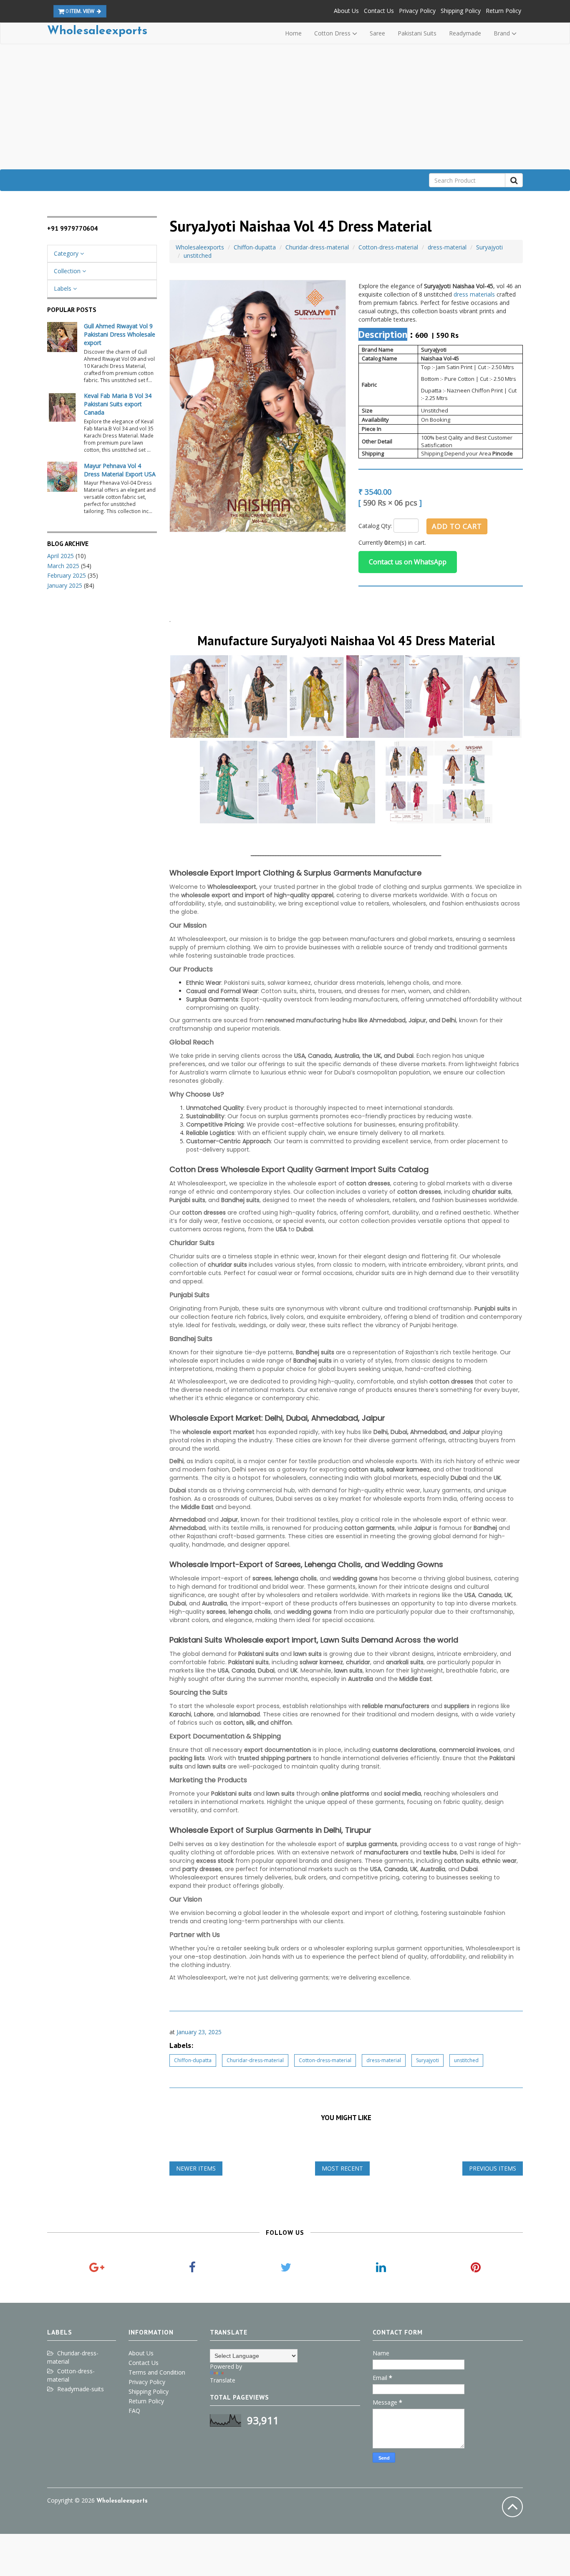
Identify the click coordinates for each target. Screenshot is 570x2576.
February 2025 (67, 575)
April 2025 (61, 556)
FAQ (134, 2411)
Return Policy (503, 11)
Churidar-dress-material (317, 247)
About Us (346, 11)
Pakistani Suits (417, 33)
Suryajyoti (489, 247)
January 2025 (65, 585)
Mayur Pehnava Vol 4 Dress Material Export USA (120, 470)
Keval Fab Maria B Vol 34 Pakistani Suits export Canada (118, 404)
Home (293, 33)
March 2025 (63, 566)
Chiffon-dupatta (255, 247)
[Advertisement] (285, 107)
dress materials (474, 294)
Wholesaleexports (97, 31)
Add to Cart (457, 526)
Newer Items (196, 2168)
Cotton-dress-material (388, 247)
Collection (68, 271)
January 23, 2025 (199, 2032)
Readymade (465, 33)
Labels (63, 288)
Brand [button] (503, 33)
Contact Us (379, 11)
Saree (377, 33)
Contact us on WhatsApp (408, 562)
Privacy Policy (417, 11)
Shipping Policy (461, 11)
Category (67, 253)
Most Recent (342, 2168)
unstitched (198, 255)
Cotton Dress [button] (333, 33)
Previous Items (493, 2168)
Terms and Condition (157, 2372)
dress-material (447, 247)
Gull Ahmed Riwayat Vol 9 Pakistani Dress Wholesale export (120, 334)
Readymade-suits (81, 2389)
